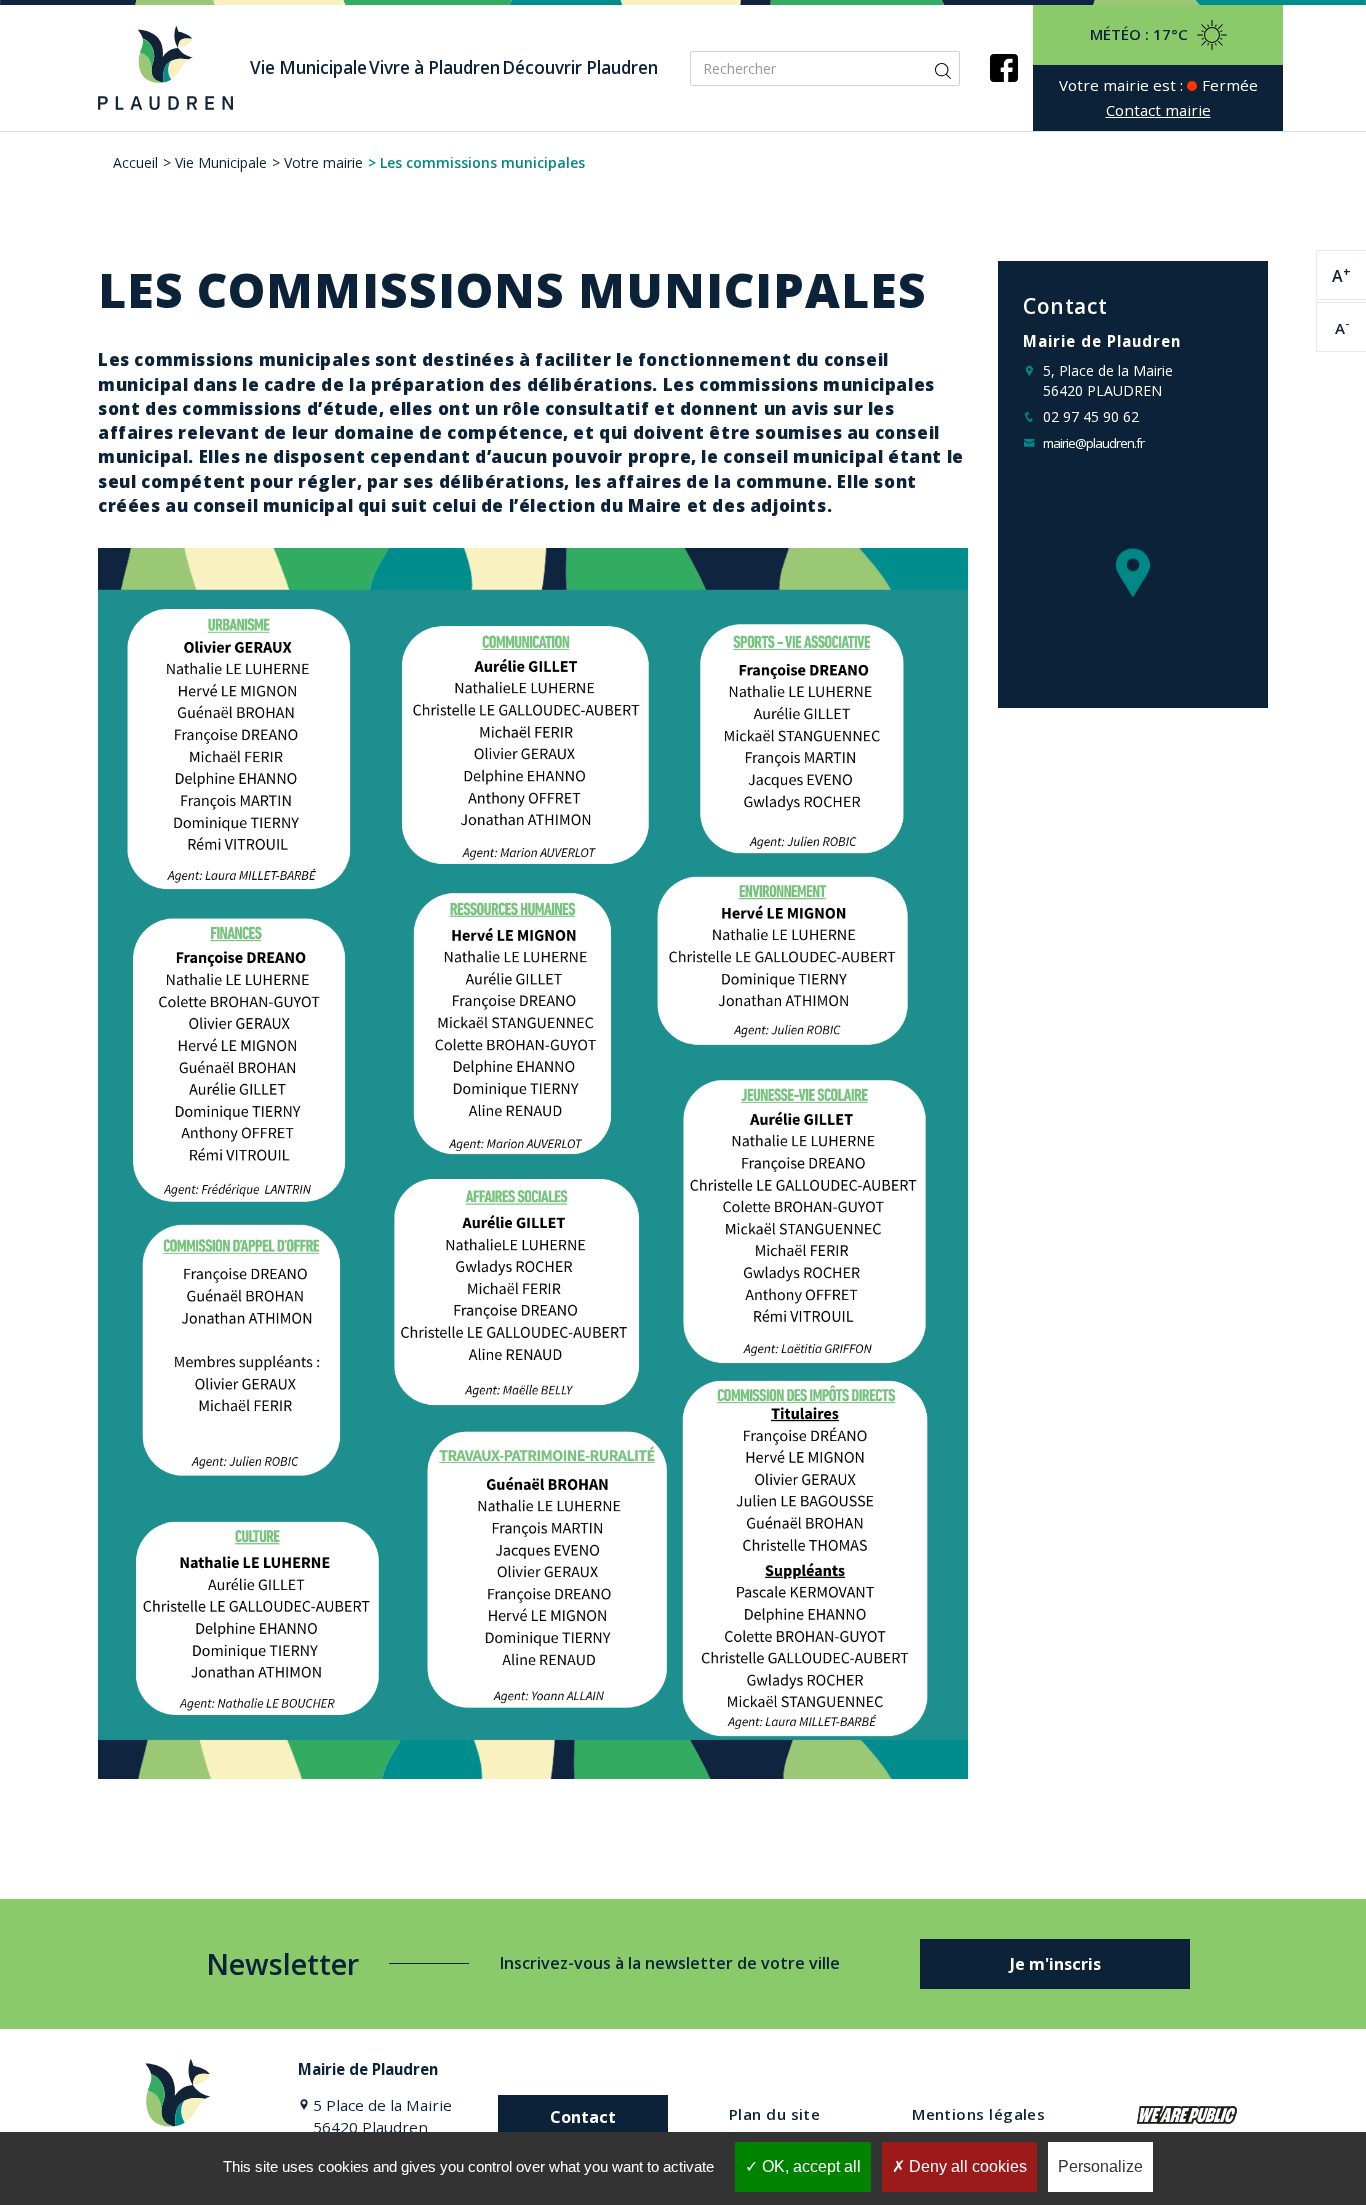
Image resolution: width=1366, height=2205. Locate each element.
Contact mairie (1158, 110)
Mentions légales (978, 2114)
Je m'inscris (1055, 1964)
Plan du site (774, 2114)
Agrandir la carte (1133, 599)
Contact (583, 2117)
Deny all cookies (966, 2166)
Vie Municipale (221, 162)
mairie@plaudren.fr (1093, 443)
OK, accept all (809, 2166)
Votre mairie (323, 162)
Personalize (1100, 2166)
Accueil (135, 162)
